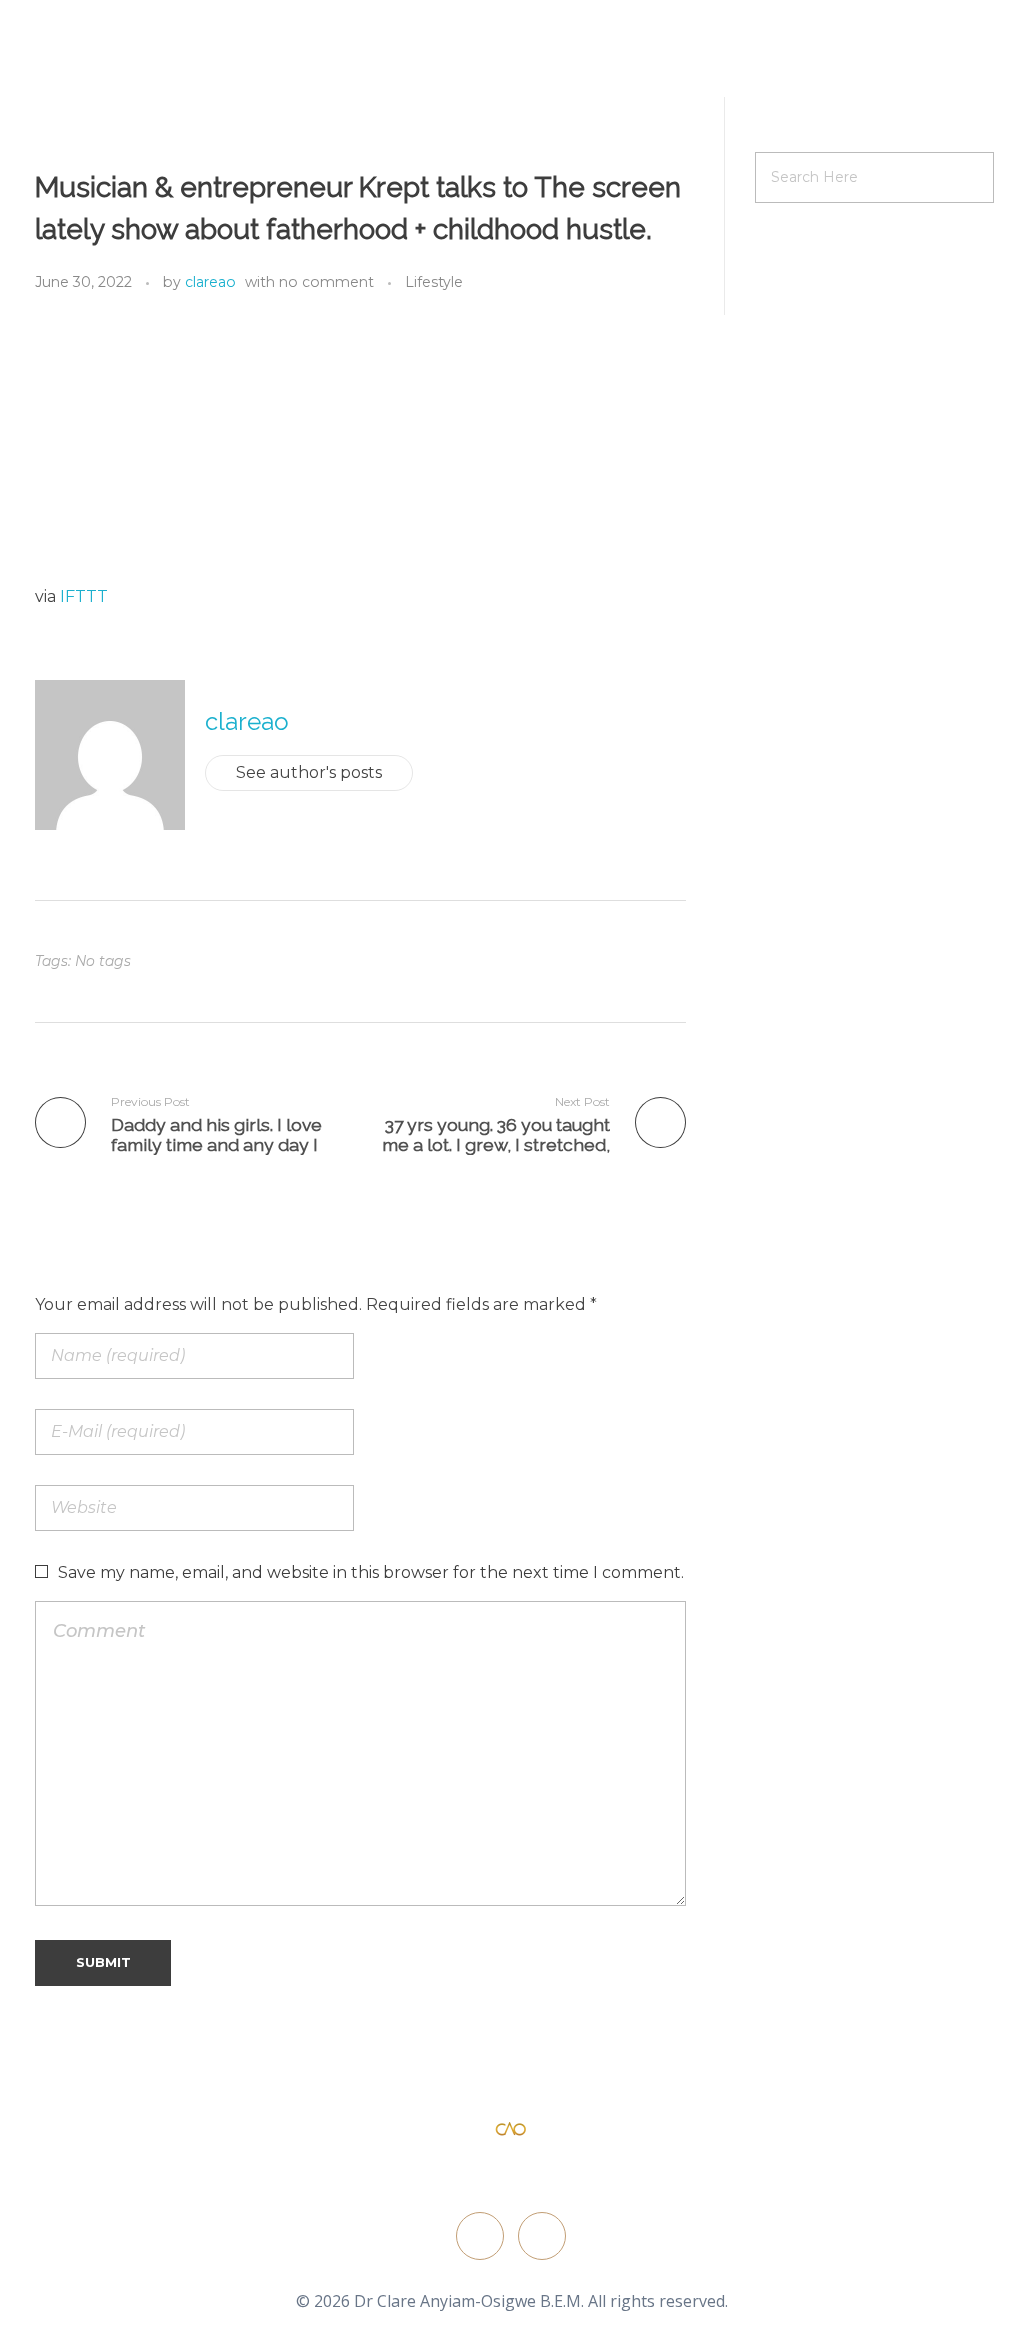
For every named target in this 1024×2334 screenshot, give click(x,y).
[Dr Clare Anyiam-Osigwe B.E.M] (511, 2130)
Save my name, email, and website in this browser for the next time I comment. (371, 1572)
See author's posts (309, 772)
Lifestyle (434, 282)
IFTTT (84, 596)
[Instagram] (542, 2236)
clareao (210, 282)
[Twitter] (480, 2236)
